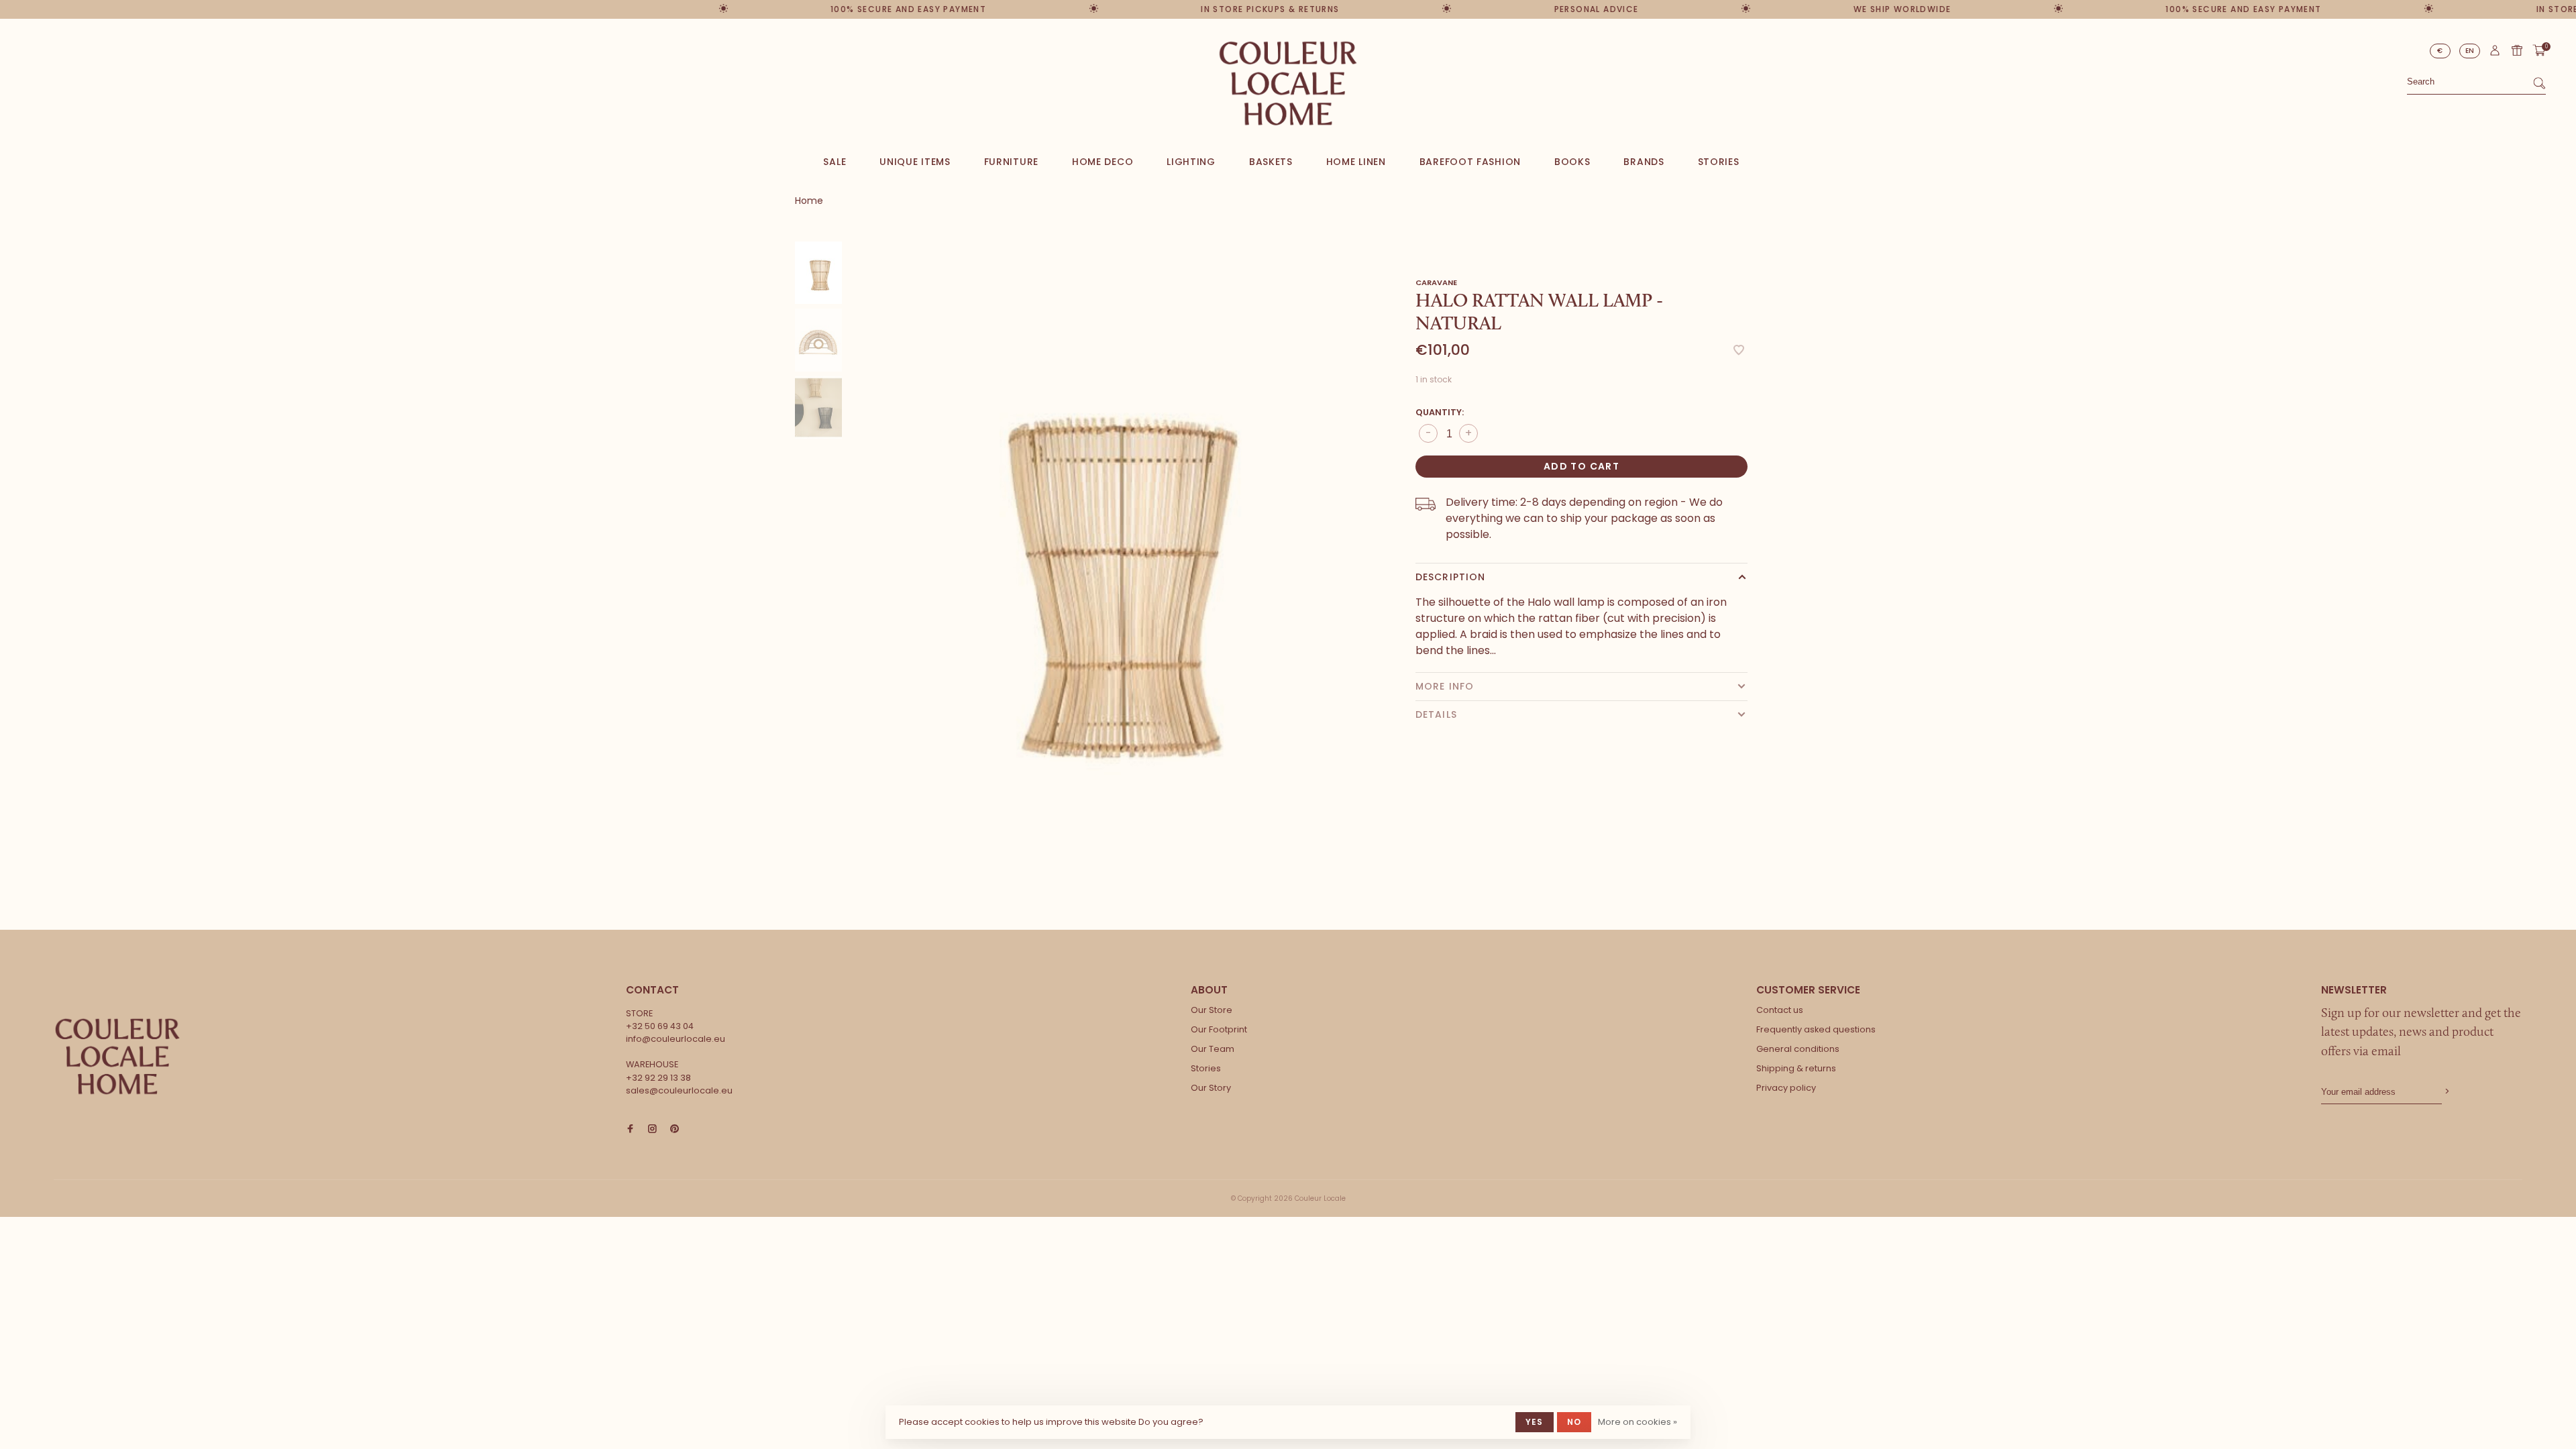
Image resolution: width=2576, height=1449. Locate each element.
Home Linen (1356, 162)
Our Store (1212, 1010)
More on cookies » (1638, 1422)
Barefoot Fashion (1470, 162)
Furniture (1011, 162)
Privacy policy (1786, 1088)
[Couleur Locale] (117, 1057)
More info (1445, 686)
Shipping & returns (1796, 1068)
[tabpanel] (1104, 559)
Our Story (1211, 1088)
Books (1572, 162)
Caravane (1436, 282)
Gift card (2517, 50)
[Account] (2495, 54)
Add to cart (1581, 466)
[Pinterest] (675, 1129)
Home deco (1103, 162)
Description (1450, 577)
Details (1436, 714)
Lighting (1191, 162)
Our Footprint (1219, 1029)
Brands (1644, 162)
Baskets (1271, 162)
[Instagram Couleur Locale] (652, 1129)
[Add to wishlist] (1739, 351)
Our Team (1213, 1049)
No (1574, 1422)
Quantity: (1440, 412)
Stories (1719, 162)
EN (2470, 51)
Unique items (915, 162)
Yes (1535, 1422)
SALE (835, 162)
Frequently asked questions (1816, 1029)
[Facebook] (630, 1129)
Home (809, 201)
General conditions (1798, 1049)
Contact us (1780, 1010)
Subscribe (2446, 1092)
